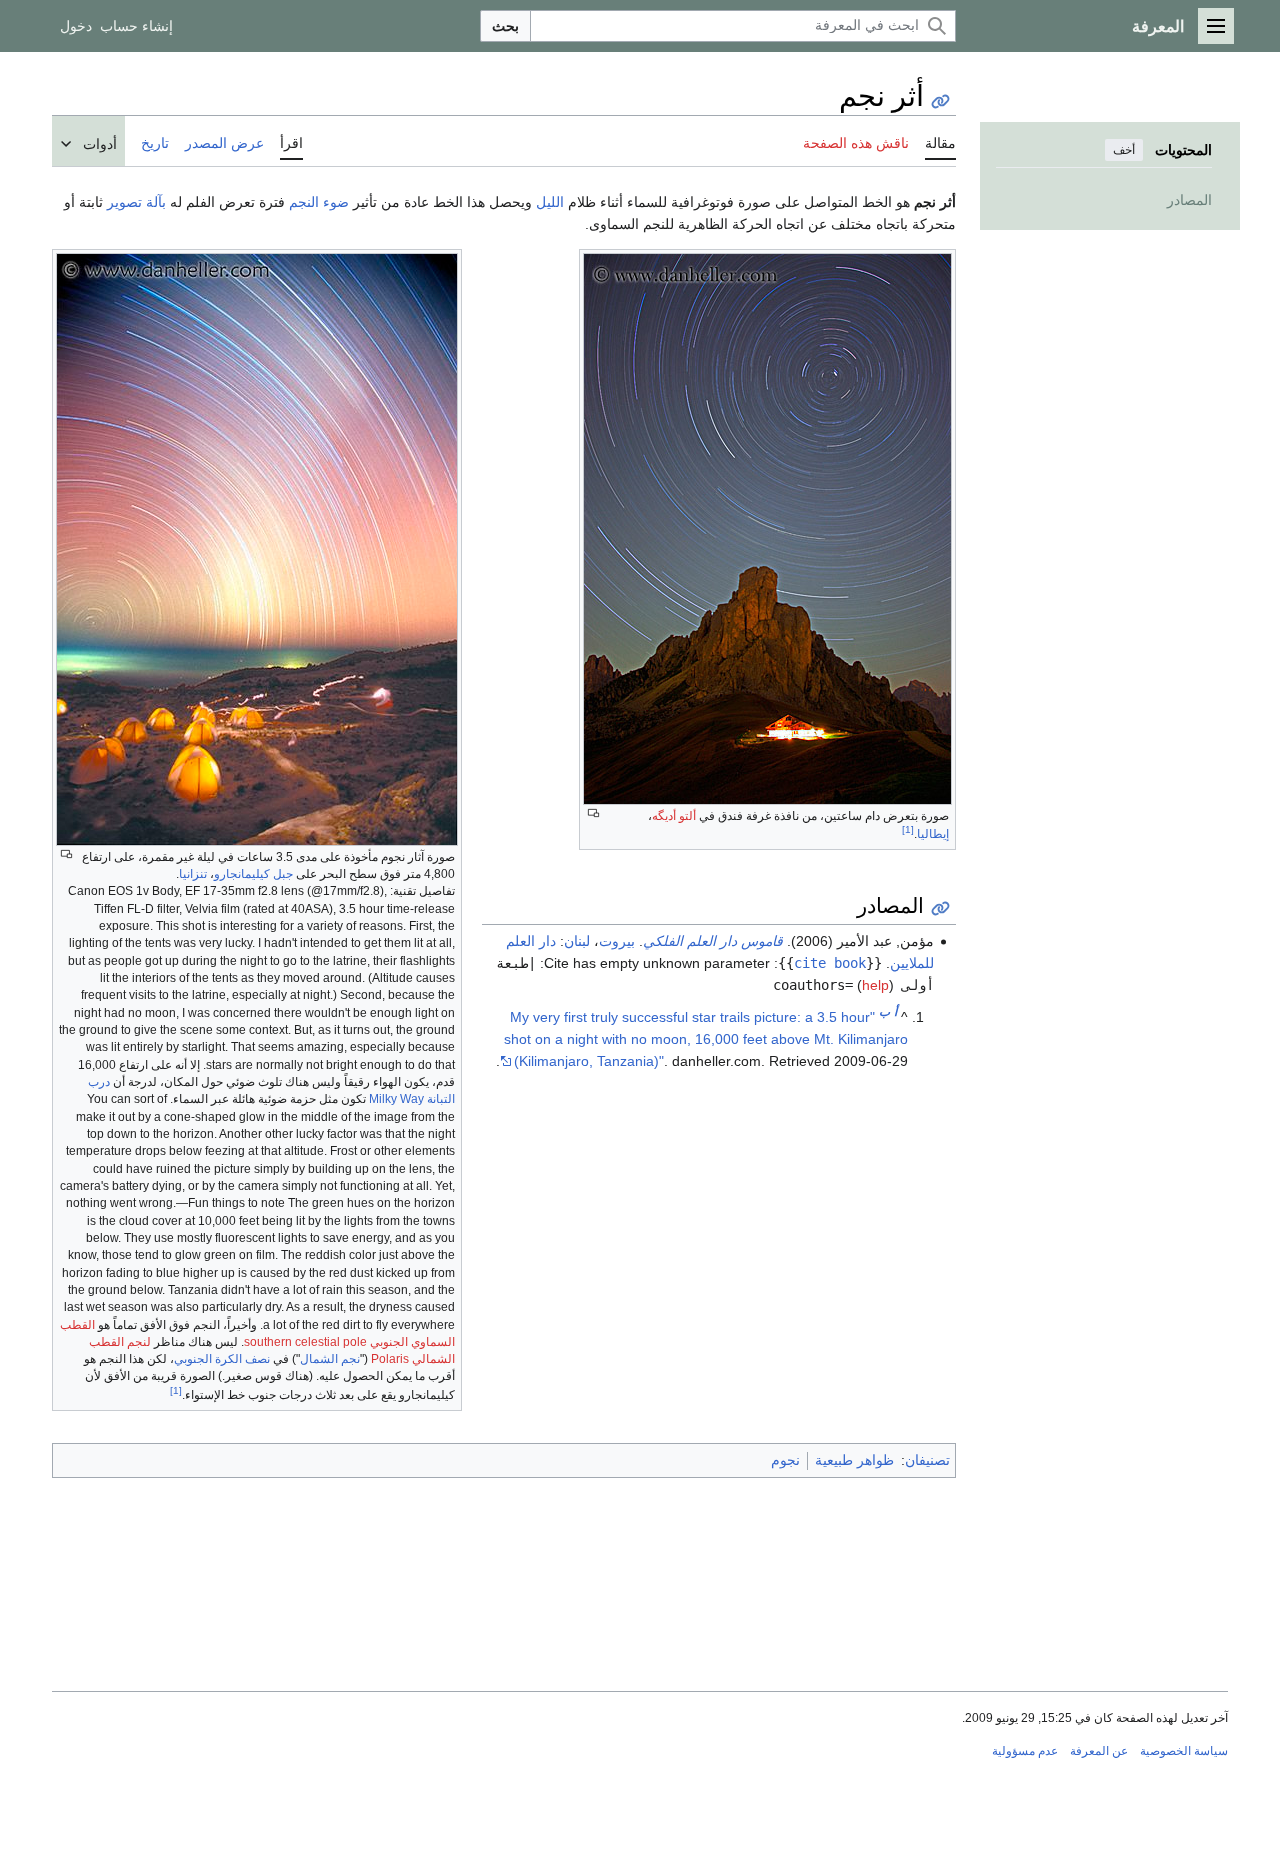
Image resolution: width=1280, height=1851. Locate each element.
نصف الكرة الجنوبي (222, 1359)
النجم (304, 202)
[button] (1216, 26)
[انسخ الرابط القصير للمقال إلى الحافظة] (940, 101)
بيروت (617, 941)
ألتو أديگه (674, 816)
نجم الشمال (330, 1359)
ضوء (336, 202)
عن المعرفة (1099, 1751)
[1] (176, 1390)
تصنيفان (927, 1460)
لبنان (577, 941)
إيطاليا (933, 834)
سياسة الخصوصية (1184, 1751)
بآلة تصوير (136, 202)
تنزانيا (193, 874)
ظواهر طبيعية (854, 1460)
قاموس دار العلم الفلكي (713, 941)
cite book (830, 963)
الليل (550, 202)
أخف (1124, 150)
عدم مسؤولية (1025, 1751)
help (875, 985)
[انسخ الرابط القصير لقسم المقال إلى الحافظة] (940, 908)
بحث (505, 26)
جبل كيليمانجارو (253, 874)
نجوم (785, 1460)
